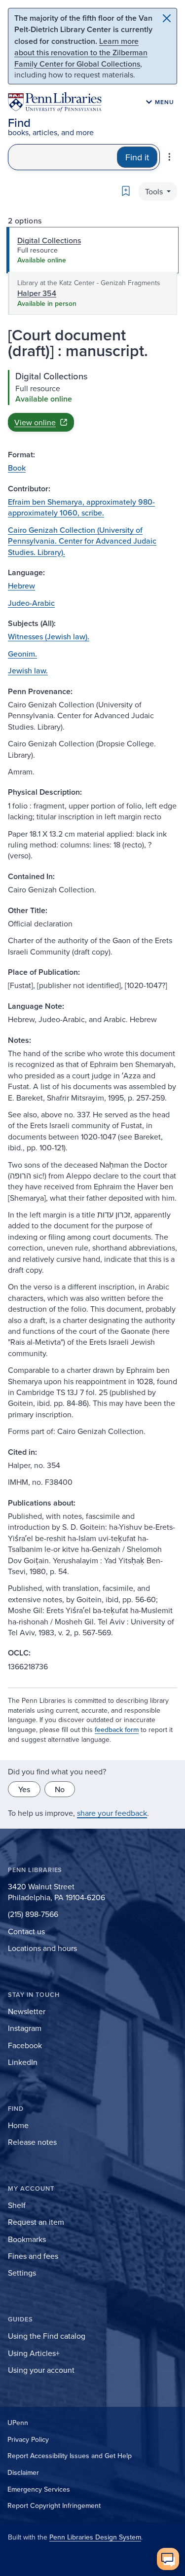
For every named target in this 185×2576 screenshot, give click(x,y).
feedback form (117, 1730)
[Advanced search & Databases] (169, 157)
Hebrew (21, 586)
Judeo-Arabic (31, 603)
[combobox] (63, 157)
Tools (155, 191)
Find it (137, 157)
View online (35, 422)
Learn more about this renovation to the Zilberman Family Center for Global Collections (81, 52)
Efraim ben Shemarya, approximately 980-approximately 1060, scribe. (81, 507)
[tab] (92, 250)
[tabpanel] (92, 401)
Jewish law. (28, 670)
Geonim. (22, 654)
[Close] (167, 18)
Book (17, 468)
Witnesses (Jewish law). (49, 636)
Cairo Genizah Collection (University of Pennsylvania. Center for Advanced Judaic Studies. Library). (82, 541)
